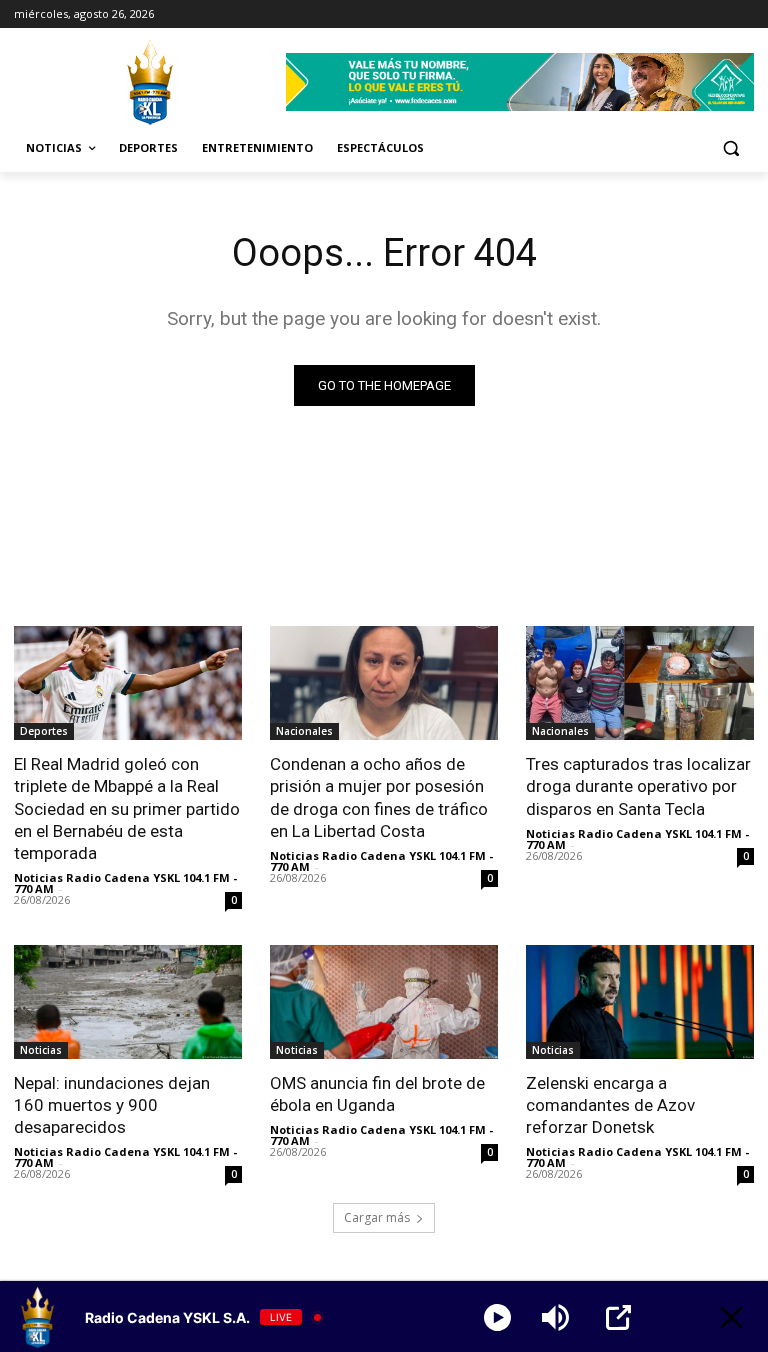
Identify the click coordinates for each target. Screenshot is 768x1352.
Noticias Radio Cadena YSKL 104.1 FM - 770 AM (125, 883)
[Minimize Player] (731, 1317)
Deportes (44, 731)
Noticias (41, 1050)
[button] (730, 148)
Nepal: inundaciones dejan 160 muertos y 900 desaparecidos (112, 1105)
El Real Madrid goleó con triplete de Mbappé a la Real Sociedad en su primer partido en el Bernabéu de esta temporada (127, 808)
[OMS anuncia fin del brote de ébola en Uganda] (384, 1002)
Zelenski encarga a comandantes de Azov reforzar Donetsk (610, 1105)
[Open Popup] (618, 1317)
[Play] (497, 1317)
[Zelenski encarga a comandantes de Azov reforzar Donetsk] (640, 1002)
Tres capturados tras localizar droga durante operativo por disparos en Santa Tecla (638, 786)
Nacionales (304, 731)
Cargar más (377, 1217)
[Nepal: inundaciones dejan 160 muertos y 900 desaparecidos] (128, 1002)
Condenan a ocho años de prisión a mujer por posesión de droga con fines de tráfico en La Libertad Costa (379, 797)
